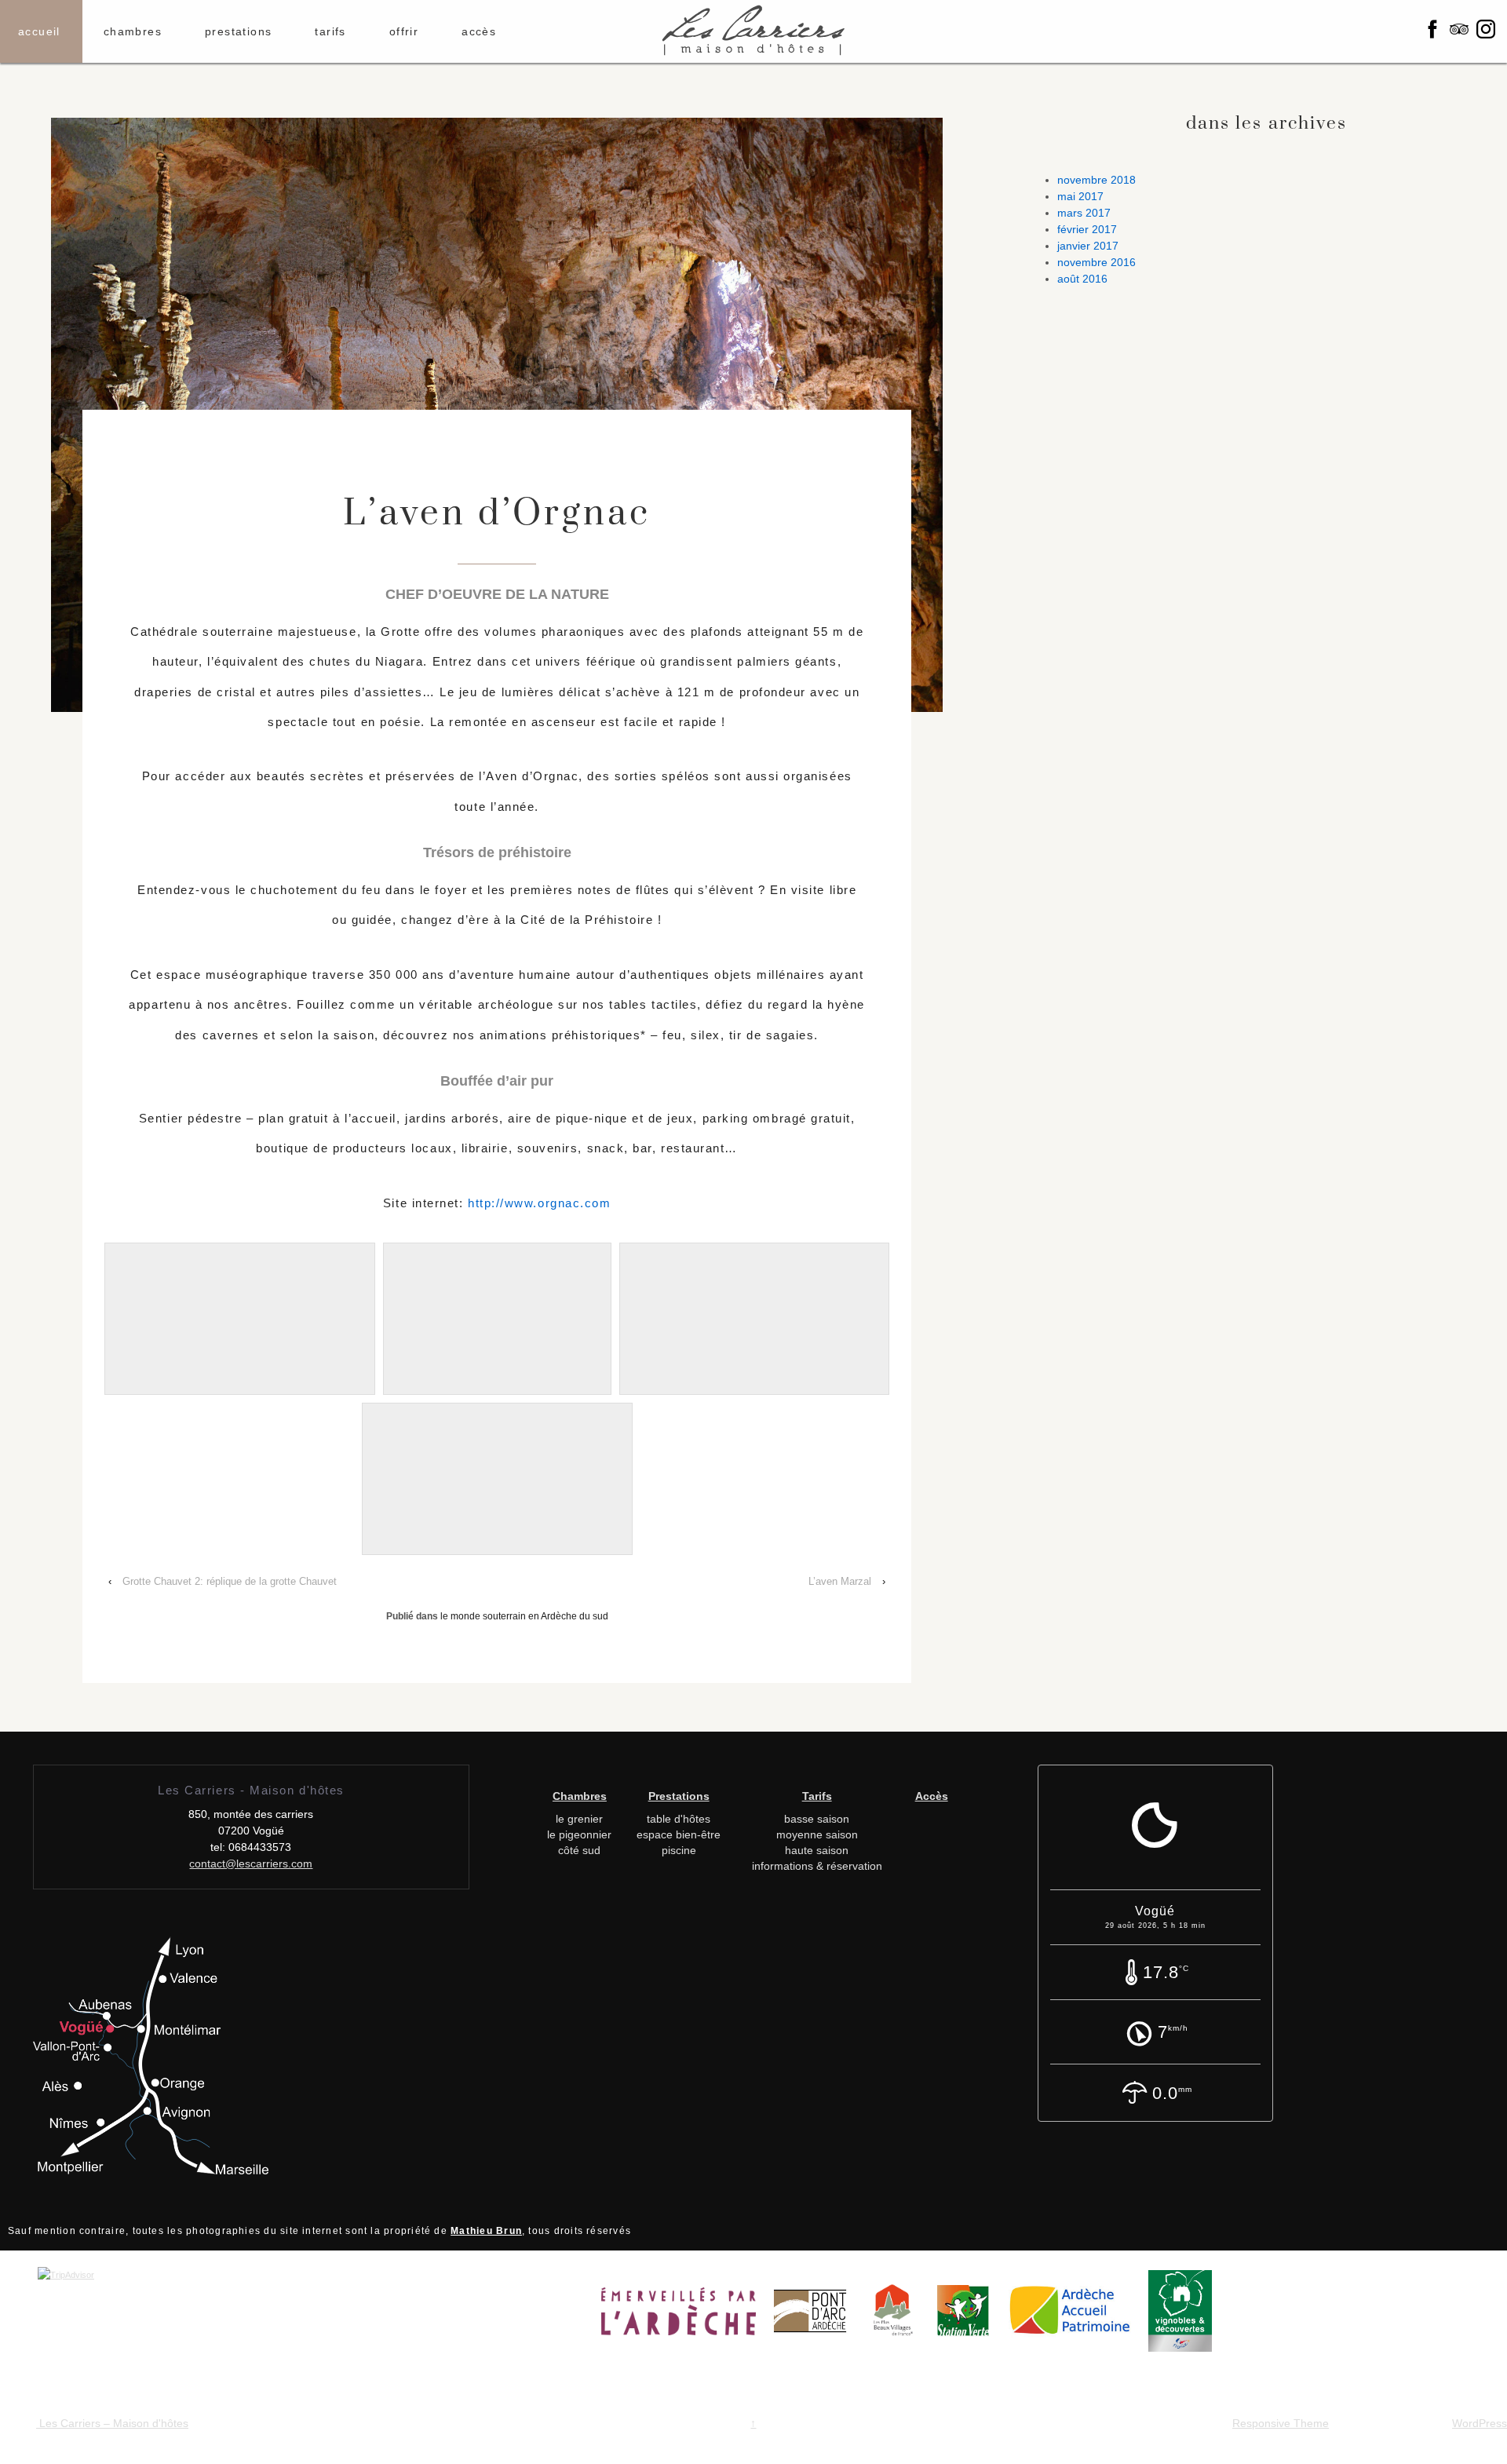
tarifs (330, 31)
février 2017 (1087, 229)
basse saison (817, 1819)
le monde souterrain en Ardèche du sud (524, 1616)
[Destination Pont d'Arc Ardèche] (818, 2316)
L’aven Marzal (840, 1581)
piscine (679, 1850)
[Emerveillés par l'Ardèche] (686, 2316)
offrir (404, 31)
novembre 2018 (1096, 180)
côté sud (579, 1850)
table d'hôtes (679, 1819)
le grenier (579, 1819)
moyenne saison (817, 1834)
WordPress (1480, 2423)
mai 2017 (1080, 196)
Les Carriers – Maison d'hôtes (112, 2423)
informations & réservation (817, 1866)
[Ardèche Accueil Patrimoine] (1076, 2316)
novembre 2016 (1096, 262)
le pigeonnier (579, 1834)
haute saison (817, 1850)
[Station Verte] (971, 2316)
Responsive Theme (1281, 2423)
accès (479, 31)
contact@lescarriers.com (251, 1864)
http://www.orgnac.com (539, 1203)
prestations (238, 31)
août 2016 (1082, 279)
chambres (133, 31)
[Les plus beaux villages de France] (901, 2316)
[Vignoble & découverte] (1188, 2316)
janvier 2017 (1088, 246)
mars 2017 (1084, 213)
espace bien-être (679, 1834)
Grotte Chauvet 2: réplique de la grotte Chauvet (230, 1581)
